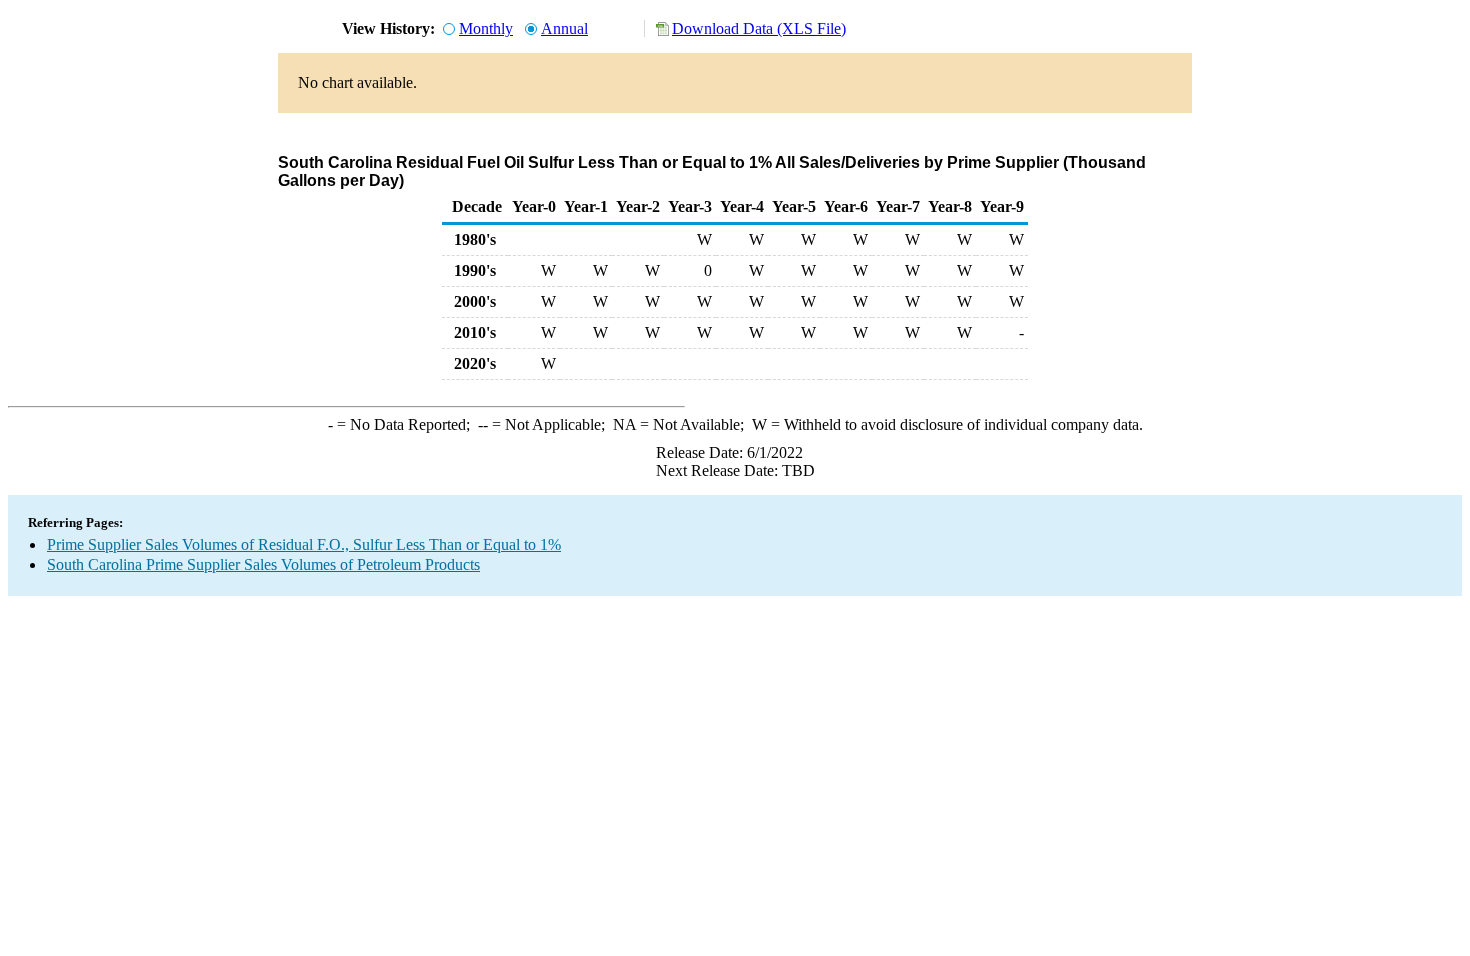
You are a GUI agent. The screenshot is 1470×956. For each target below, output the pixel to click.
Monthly (486, 28)
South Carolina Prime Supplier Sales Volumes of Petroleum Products (263, 564)
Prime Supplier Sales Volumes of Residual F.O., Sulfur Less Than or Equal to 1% (304, 544)
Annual (564, 28)
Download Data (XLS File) (759, 28)
